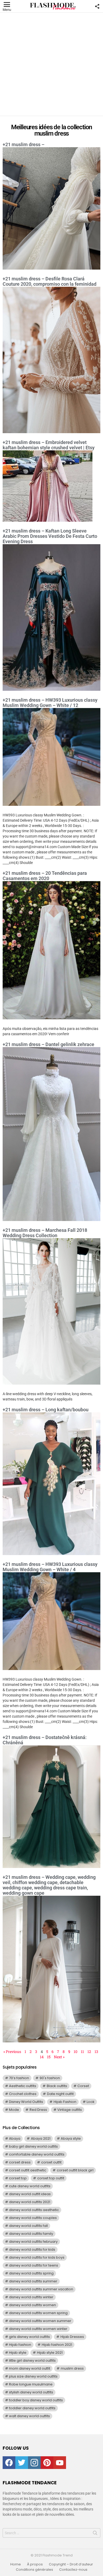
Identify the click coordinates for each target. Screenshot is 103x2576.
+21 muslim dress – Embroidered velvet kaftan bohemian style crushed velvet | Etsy (49, 445)
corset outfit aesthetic (28, 2170)
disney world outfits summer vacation (41, 2289)
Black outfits (57, 2086)
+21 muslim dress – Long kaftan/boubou (46, 1410)
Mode (14, 2110)
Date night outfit (60, 2094)
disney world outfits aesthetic (34, 2210)
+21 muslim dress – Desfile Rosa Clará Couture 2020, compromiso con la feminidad (50, 281)
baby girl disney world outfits (33, 2146)
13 (96, 2052)
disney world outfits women (32, 2305)
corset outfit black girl (75, 2170)
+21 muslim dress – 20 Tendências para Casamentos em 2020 (45, 876)
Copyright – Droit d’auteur (71, 2564)
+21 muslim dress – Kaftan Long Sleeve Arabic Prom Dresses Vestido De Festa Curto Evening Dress (50, 536)
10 (76, 2052)
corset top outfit (51, 2178)
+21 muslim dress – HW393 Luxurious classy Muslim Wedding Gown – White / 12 (50, 703)
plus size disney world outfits (33, 2376)
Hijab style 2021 (50, 2353)
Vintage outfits (70, 2110)
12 (89, 2052)
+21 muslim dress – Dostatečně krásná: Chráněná (45, 1740)
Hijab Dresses (72, 2337)
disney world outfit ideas (30, 2194)
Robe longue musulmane (31, 2384)
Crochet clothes (23, 2094)
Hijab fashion (20, 2345)
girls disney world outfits (29, 2337)
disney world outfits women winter (38, 2329)
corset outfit (51, 2162)
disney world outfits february (33, 2242)
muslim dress (72, 2368)
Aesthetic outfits (23, 2086)
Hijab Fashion (65, 2102)
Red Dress (38, 2110)
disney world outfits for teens (34, 2265)
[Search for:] (51, 2533)
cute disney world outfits (30, 2186)
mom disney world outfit (30, 2368)
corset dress (20, 2162)
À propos (35, 2564)
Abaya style (71, 2138)
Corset (83, 2086)
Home (16, 2564)
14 (42, 2057)
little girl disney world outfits (32, 2360)
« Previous (12, 2052)
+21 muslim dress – (24, 144)
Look (91, 2102)
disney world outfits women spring (38, 2313)
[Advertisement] (51, 64)
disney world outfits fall (28, 2226)
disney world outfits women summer (40, 2321)
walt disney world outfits (29, 2416)
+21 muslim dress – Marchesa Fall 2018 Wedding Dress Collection (45, 1233)
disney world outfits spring (31, 2273)
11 (82, 2052)
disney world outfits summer (33, 2281)
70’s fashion (19, 2078)
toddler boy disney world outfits (36, 2400)
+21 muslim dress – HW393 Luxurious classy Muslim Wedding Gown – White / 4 (50, 1567)
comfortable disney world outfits (37, 2154)
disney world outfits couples (33, 2218)
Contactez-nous (73, 2570)
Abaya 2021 (41, 2138)
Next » (59, 2057)
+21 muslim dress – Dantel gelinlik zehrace (48, 1044)
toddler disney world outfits (32, 2408)
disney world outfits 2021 (30, 2202)
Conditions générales (34, 2570)
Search (95, 2534)
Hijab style (18, 2353)
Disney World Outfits (26, 2102)
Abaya (15, 2138)
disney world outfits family (31, 2234)
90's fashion (50, 2078)
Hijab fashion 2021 (57, 2345)
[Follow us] (97, 6)
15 (49, 2057)
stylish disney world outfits (31, 2392)
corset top (18, 2178)
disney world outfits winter (31, 2297)
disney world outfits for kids (32, 2249)
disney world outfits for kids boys (37, 2257)
